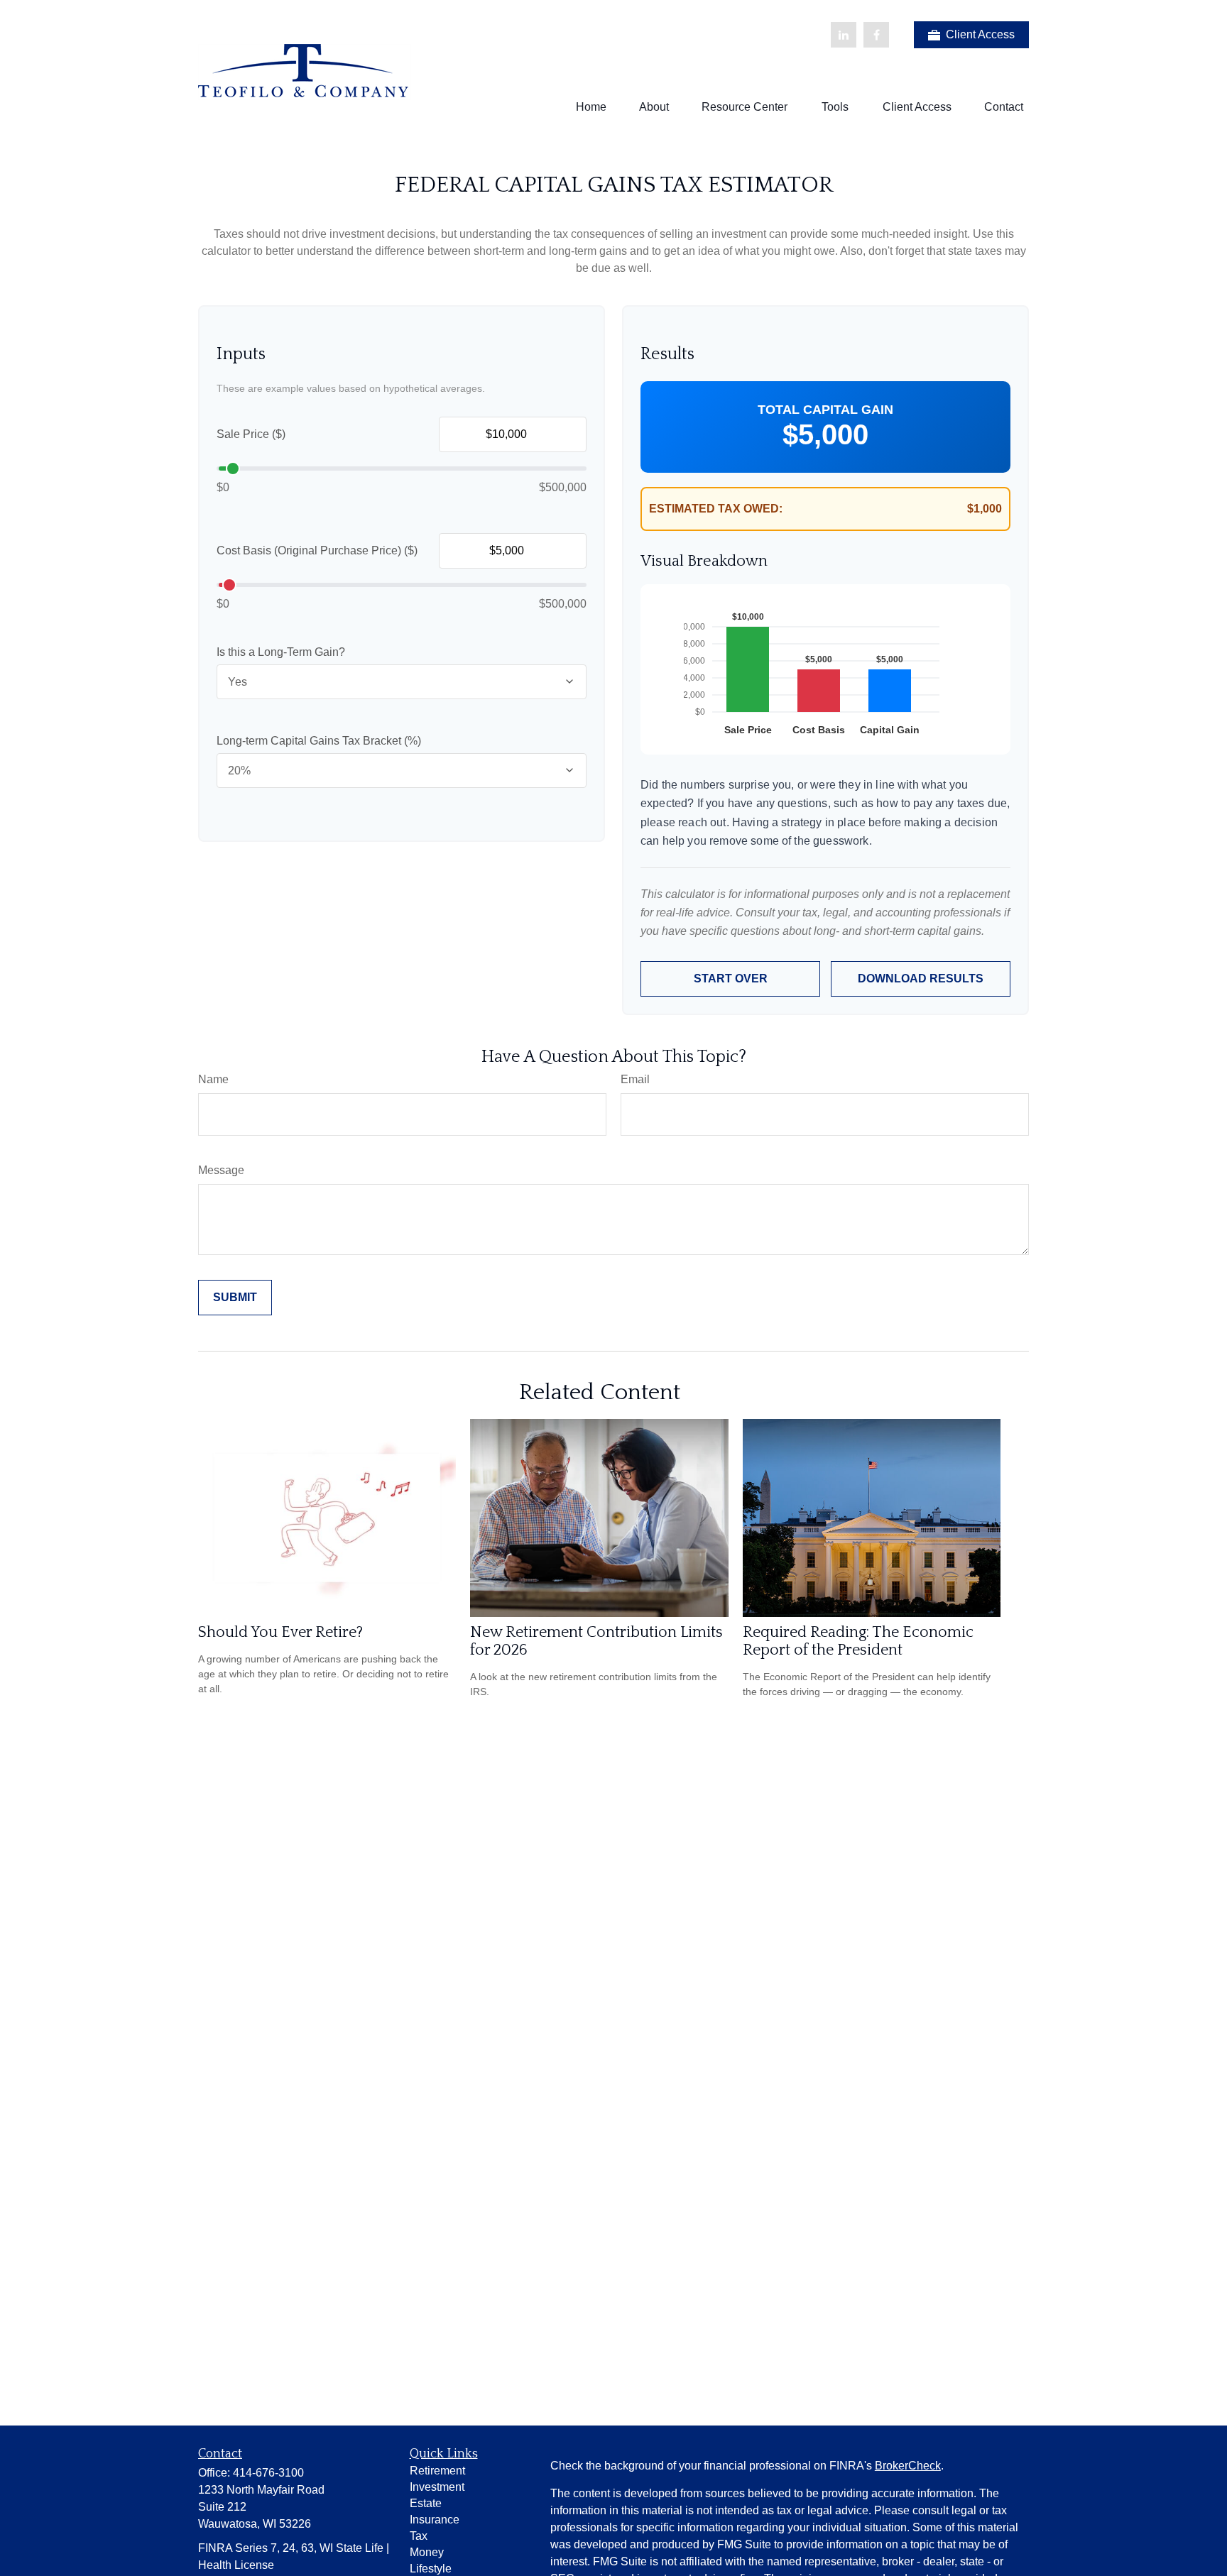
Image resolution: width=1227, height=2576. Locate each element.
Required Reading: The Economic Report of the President (858, 1641)
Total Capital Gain (825, 410)
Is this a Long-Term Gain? (281, 652)
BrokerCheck (908, 2466)
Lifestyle (431, 2569)
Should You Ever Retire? (280, 1632)
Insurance (435, 2520)
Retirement (437, 2471)
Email (635, 1079)
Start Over (731, 979)
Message (221, 1170)
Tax (419, 2536)
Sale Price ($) (251, 434)
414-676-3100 (268, 2473)
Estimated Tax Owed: (716, 509)
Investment (437, 2487)
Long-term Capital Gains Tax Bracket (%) (319, 741)
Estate (426, 2503)
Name (213, 1079)
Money (427, 2552)
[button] (591, 107)
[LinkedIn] (844, 35)
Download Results (921, 979)
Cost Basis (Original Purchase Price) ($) (317, 550)
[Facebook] (876, 35)
